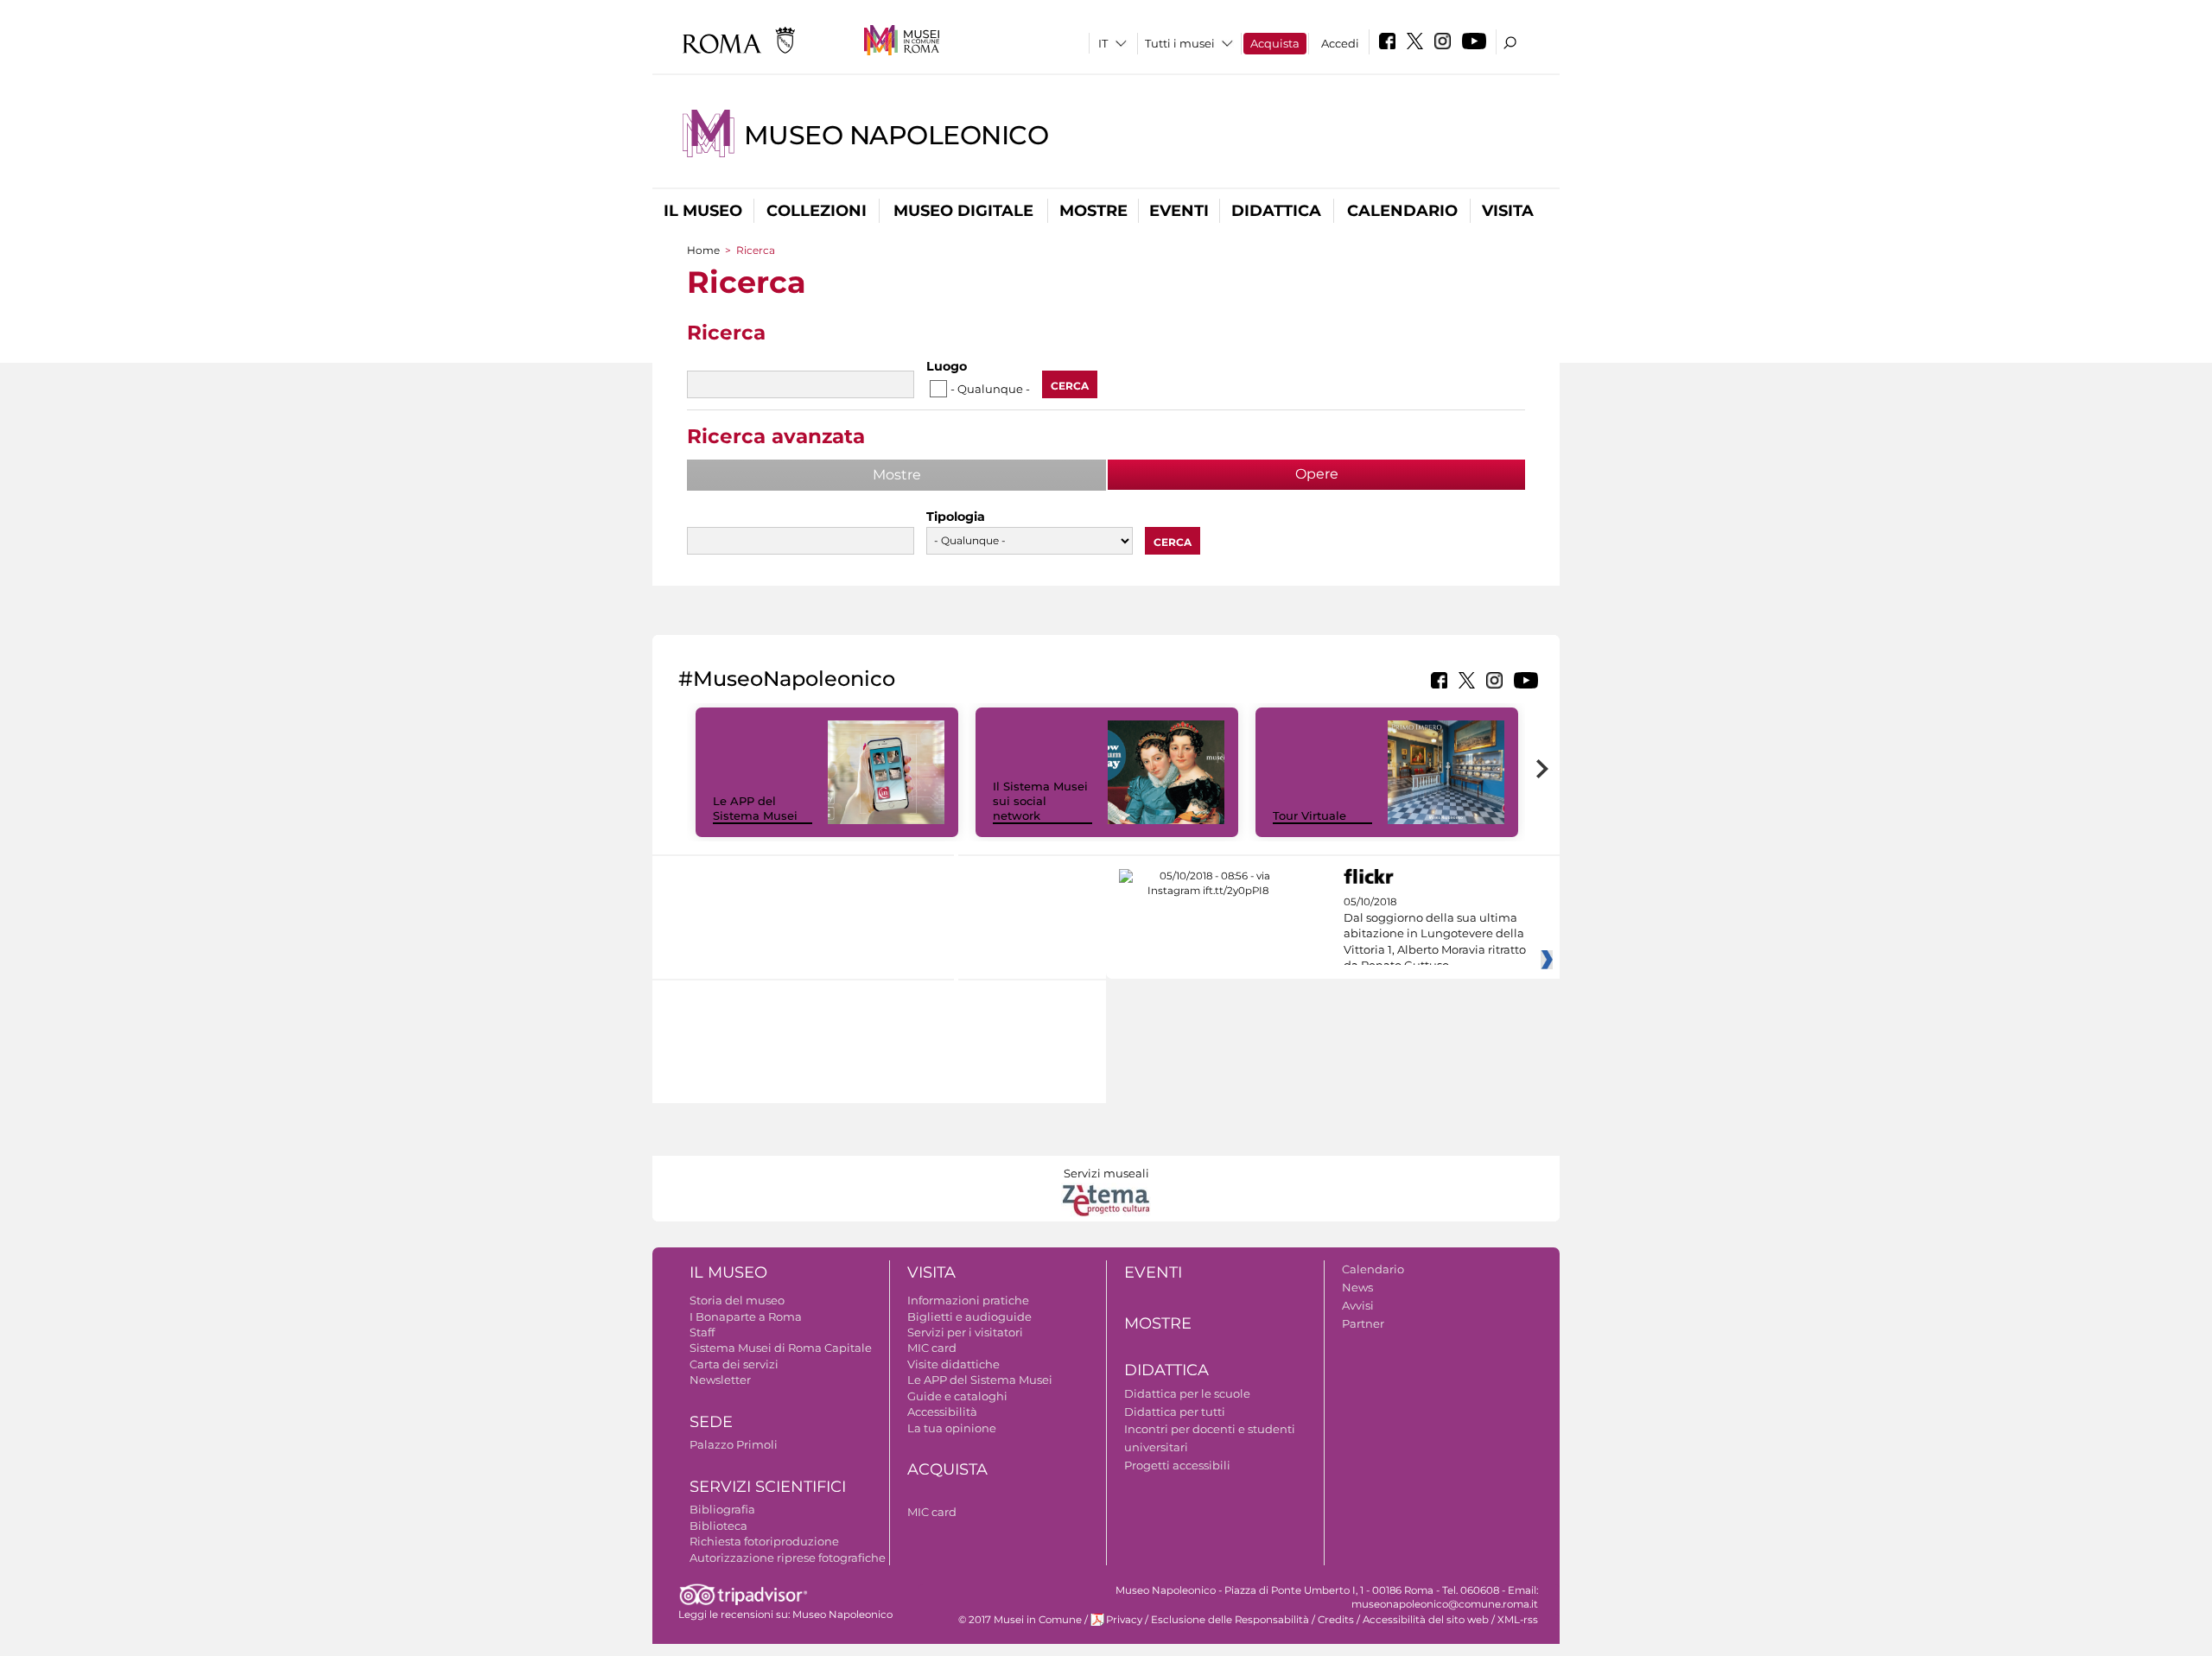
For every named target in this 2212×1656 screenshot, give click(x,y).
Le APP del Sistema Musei (755, 808)
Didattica (1276, 211)
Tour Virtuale (1309, 815)
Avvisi (1358, 1305)
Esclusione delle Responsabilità (1230, 1620)
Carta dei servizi (734, 1364)
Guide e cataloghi (957, 1396)
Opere (1367, 474)
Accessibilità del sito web (1426, 1620)
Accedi (1340, 43)
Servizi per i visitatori (965, 1332)
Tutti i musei (1180, 43)
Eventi (1179, 211)
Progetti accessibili (1177, 1465)
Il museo (703, 211)
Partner (1363, 1323)
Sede (711, 1422)
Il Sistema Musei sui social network (1040, 801)
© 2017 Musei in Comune (1020, 1620)
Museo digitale (963, 211)
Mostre (1093, 211)
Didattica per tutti (1175, 1412)
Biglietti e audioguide (969, 1317)
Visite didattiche (953, 1364)
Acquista (1275, 43)
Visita (1508, 211)
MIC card (932, 1348)
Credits (1336, 1620)
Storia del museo (737, 1300)
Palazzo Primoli (734, 1444)
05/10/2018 (1435, 934)
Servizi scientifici (768, 1487)
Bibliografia (722, 1509)
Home (703, 250)
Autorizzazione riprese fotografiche (788, 1558)
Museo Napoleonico (896, 135)
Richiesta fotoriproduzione (764, 1541)
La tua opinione (952, 1428)
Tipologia (956, 517)
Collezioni (817, 211)
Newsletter (720, 1380)
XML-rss (1518, 1620)
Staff (702, 1332)
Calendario (1402, 211)
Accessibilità (942, 1412)
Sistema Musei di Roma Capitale (781, 1348)
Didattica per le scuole (1187, 1393)
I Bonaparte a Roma (746, 1317)
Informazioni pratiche (968, 1300)
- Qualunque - (990, 389)
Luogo (947, 366)
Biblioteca (718, 1526)
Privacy (1124, 1620)
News (1357, 1287)
